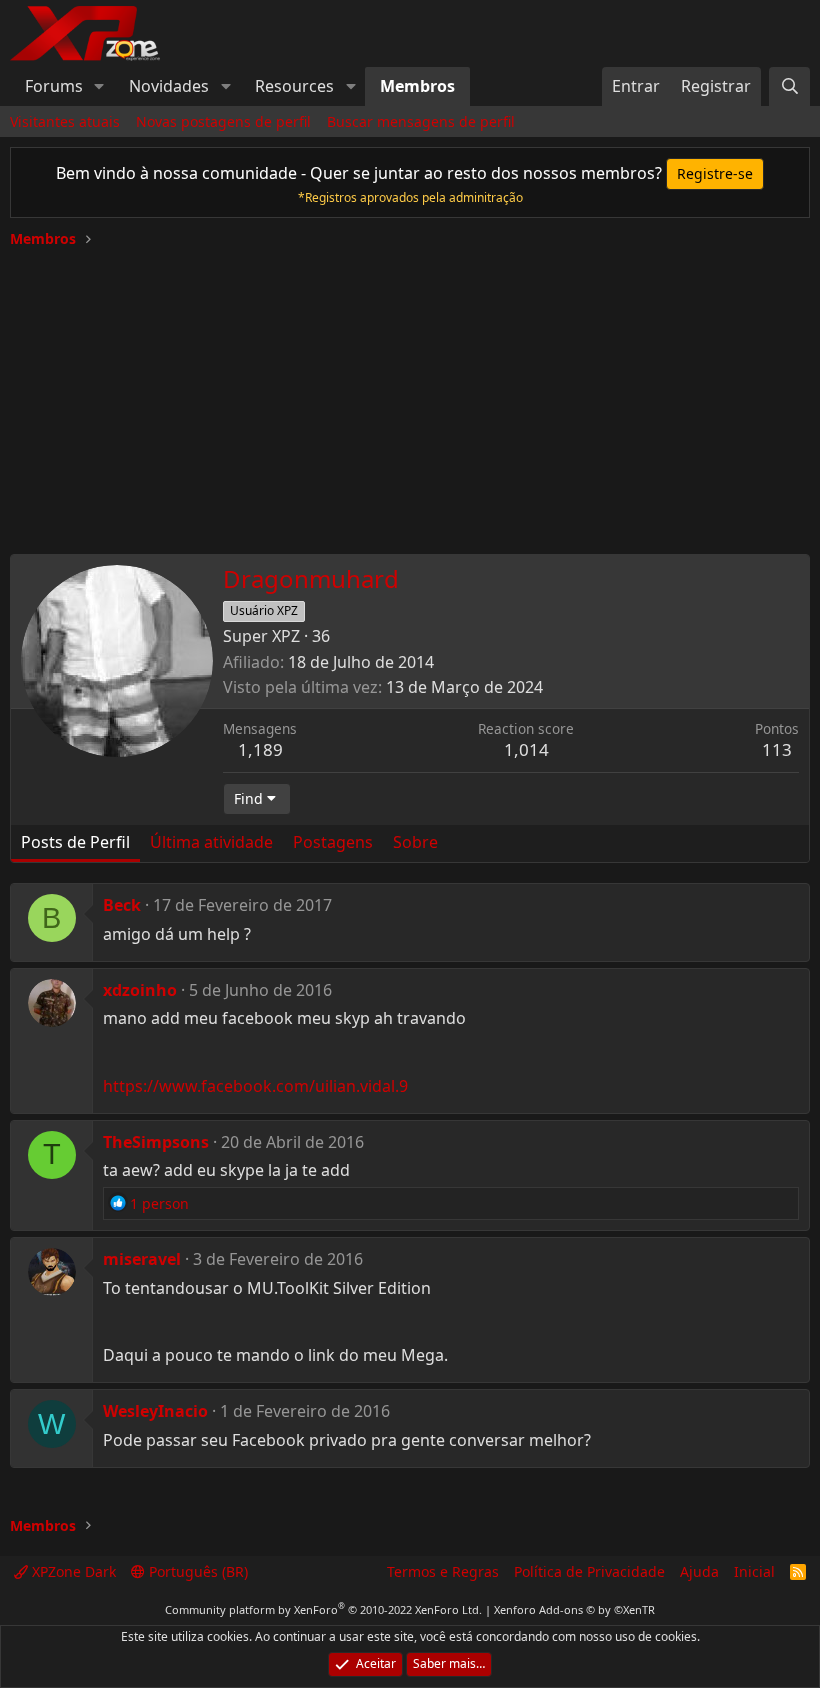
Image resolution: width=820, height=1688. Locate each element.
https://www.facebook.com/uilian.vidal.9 (255, 1086)
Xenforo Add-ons (574, 1609)
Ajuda (699, 1571)
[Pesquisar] (789, 86)
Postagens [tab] (333, 842)
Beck (122, 905)
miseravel (142, 1259)
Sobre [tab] (415, 842)
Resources (294, 86)
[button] (99, 86)
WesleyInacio (155, 1411)
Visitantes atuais (65, 121)
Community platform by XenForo (323, 1609)
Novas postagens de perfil (223, 121)
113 (777, 749)
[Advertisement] (410, 394)
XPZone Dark (72, 1571)
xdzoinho (140, 990)
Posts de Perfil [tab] (75, 842)
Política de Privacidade (589, 1571)
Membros (417, 86)
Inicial (754, 1571)
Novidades (169, 86)
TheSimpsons (156, 1142)
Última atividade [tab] (211, 842)
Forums (54, 86)
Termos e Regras (443, 1571)
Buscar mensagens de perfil (421, 121)
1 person (159, 1203)
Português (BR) (196, 1571)
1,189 (260, 749)
